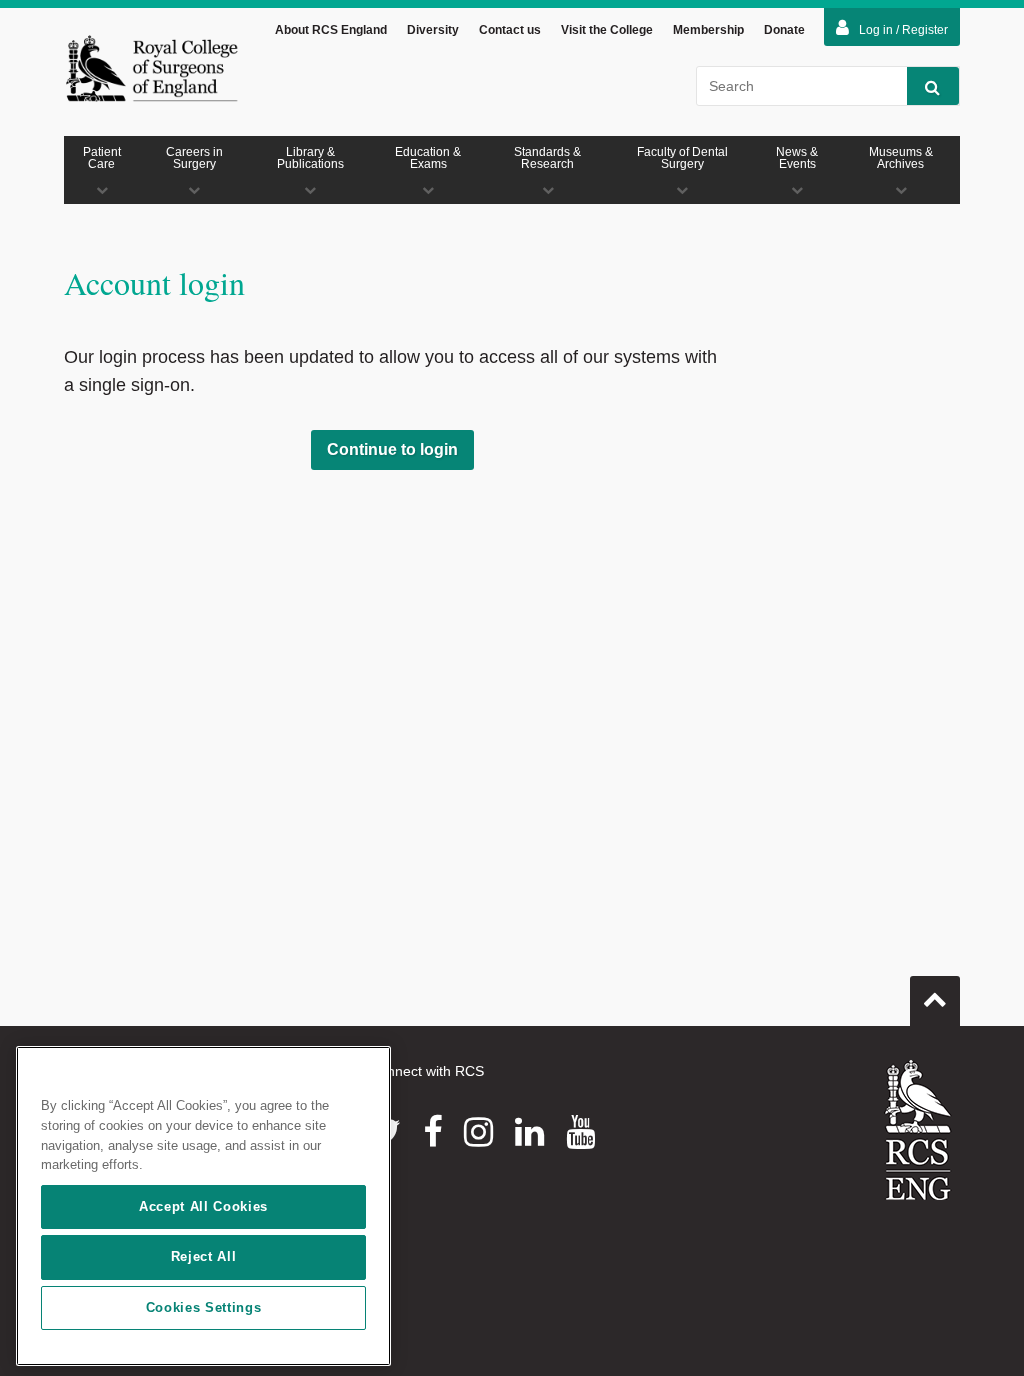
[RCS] (918, 1130)
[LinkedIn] (529, 1132)
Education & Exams (428, 158)
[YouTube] (580, 1132)
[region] (203, 1206)
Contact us (510, 30)
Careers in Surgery (194, 158)
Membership (708, 30)
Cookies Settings (204, 1307)
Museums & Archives (901, 158)
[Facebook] (432, 1132)
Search (933, 86)
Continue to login (392, 449)
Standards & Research (547, 158)
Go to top (935, 1001)
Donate (784, 30)
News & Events (797, 158)
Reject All (204, 1256)
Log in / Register (903, 30)
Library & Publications (310, 158)
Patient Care (102, 158)
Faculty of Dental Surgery (682, 158)
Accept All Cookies (203, 1206)
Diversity (433, 30)
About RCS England (331, 30)
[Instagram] (478, 1132)
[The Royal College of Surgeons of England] (151, 68)
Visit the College (607, 30)
